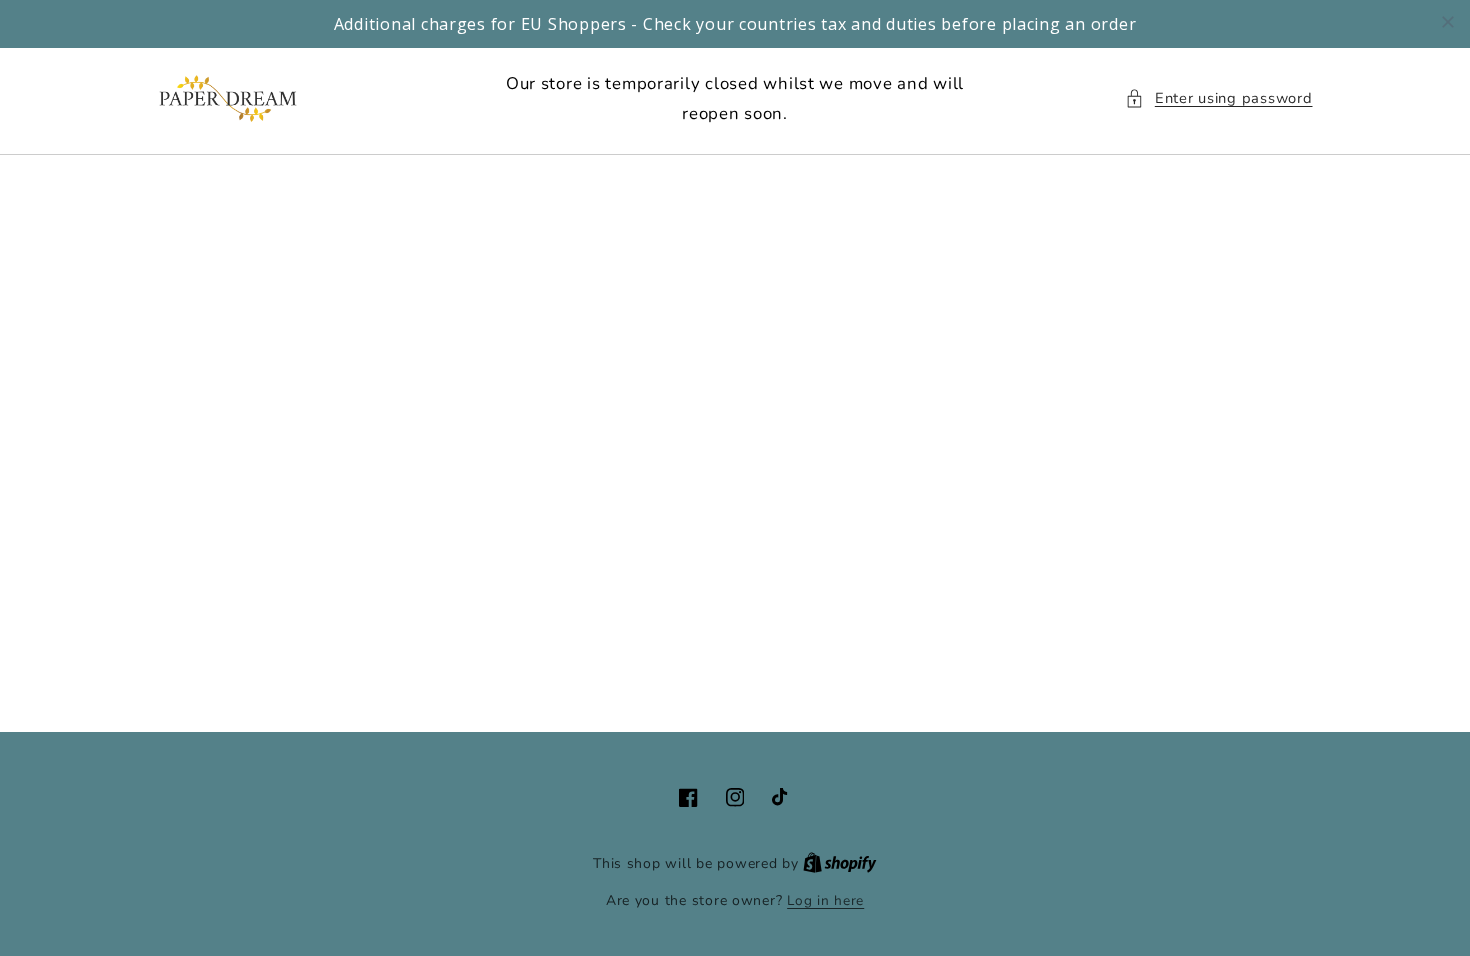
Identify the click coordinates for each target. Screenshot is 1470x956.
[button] (1218, 99)
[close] (1448, 22)
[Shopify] (840, 863)
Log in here (825, 900)
